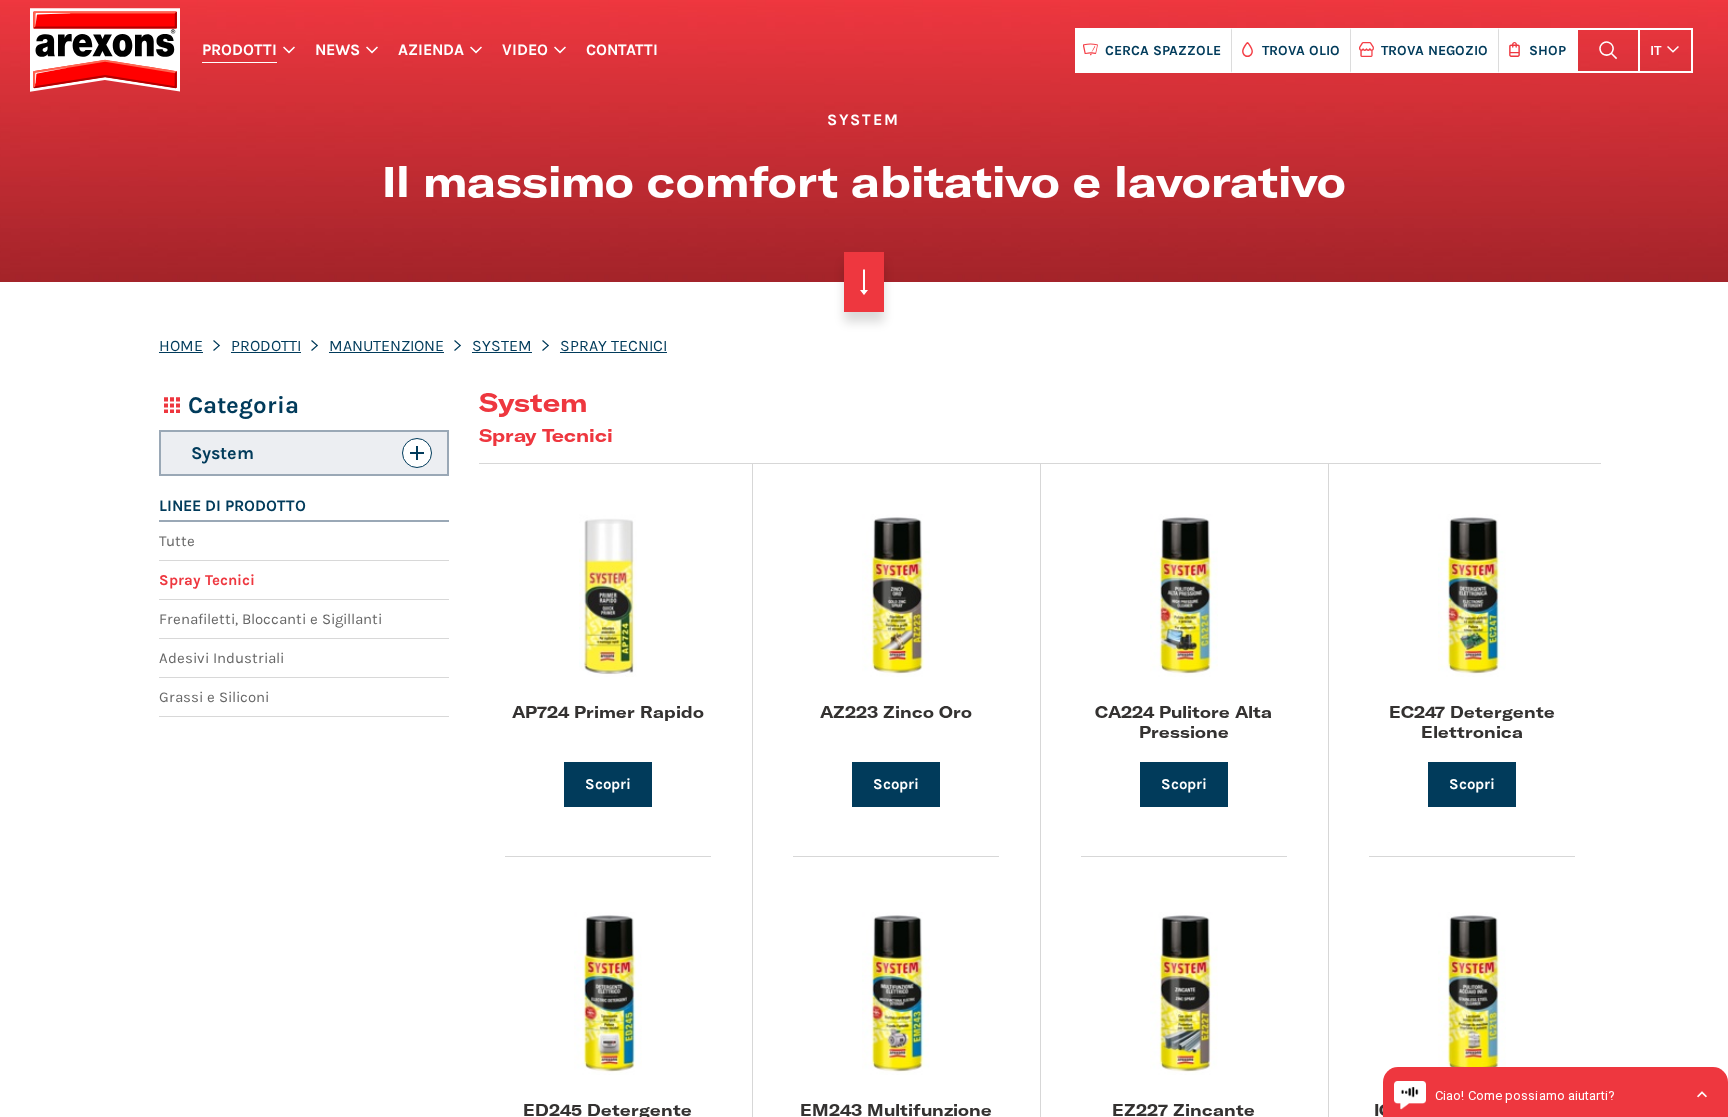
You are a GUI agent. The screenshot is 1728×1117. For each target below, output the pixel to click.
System (502, 345)
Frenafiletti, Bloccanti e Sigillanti (270, 619)
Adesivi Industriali (221, 658)
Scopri (608, 784)
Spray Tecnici (613, 345)
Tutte (177, 541)
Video (525, 49)
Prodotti (239, 49)
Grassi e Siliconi (214, 697)
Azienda (431, 49)
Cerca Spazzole (1163, 50)
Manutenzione (386, 345)
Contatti (622, 49)
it (1655, 50)
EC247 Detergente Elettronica (1472, 721)
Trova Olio (1301, 50)
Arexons (104, 50)
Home (181, 345)
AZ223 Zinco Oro (896, 711)
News (337, 49)
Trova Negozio (1434, 50)
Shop (1547, 50)
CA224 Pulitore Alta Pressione (1183, 721)
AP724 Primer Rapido (608, 711)
